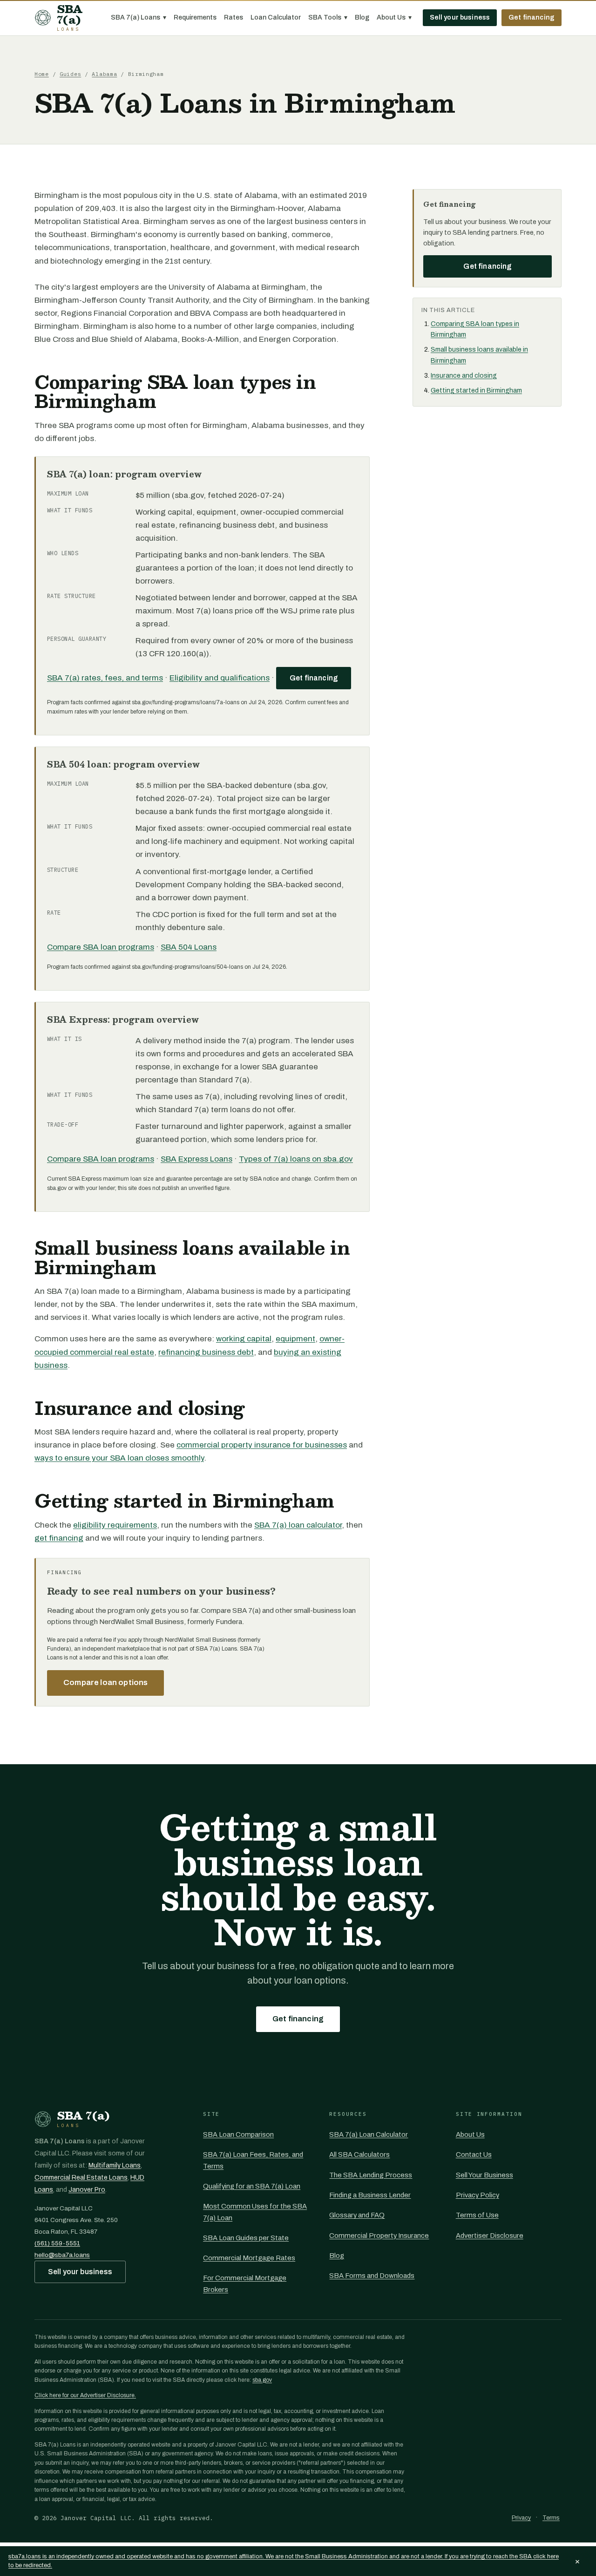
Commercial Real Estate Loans (81, 2178)
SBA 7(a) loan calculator (298, 1525)
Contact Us (474, 2155)
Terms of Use (477, 2215)
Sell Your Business (484, 2175)
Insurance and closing (464, 376)
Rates (234, 17)
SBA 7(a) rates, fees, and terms (105, 678)
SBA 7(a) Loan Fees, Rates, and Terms (253, 2160)
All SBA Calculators (359, 2155)
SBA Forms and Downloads (372, 2276)
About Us (394, 17)
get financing (59, 1538)
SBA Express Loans (196, 1159)
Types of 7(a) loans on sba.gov (296, 1159)
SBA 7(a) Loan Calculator (369, 2134)
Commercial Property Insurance (379, 2236)
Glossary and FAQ (357, 2215)
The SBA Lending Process (371, 2175)
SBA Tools (328, 17)
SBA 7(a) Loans (139, 17)
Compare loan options (105, 1682)
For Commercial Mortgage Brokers (245, 2284)
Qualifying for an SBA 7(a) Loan (252, 2186)
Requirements (195, 17)
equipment (295, 1339)
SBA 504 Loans (189, 947)
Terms (551, 2518)
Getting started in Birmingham (476, 391)
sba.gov (262, 2380)
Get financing (532, 17)
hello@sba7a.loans (62, 2255)
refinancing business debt (206, 1352)
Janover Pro (87, 2190)
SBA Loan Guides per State (246, 2238)
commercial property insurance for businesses (262, 1445)
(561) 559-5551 (57, 2243)
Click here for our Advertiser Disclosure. (85, 2395)
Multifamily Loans (115, 2165)
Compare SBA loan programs (101, 947)
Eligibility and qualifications (220, 678)
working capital (244, 1339)
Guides (70, 74)
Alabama (104, 74)
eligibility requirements (115, 1525)
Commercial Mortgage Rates (249, 2258)
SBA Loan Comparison (238, 2134)
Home (42, 74)
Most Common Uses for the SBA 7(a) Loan (255, 2212)
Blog (362, 17)
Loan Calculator (276, 17)
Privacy (521, 2518)
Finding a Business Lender (370, 2195)
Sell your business (460, 17)
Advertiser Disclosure (490, 2236)
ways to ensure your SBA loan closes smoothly (119, 1458)
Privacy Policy (477, 2195)
